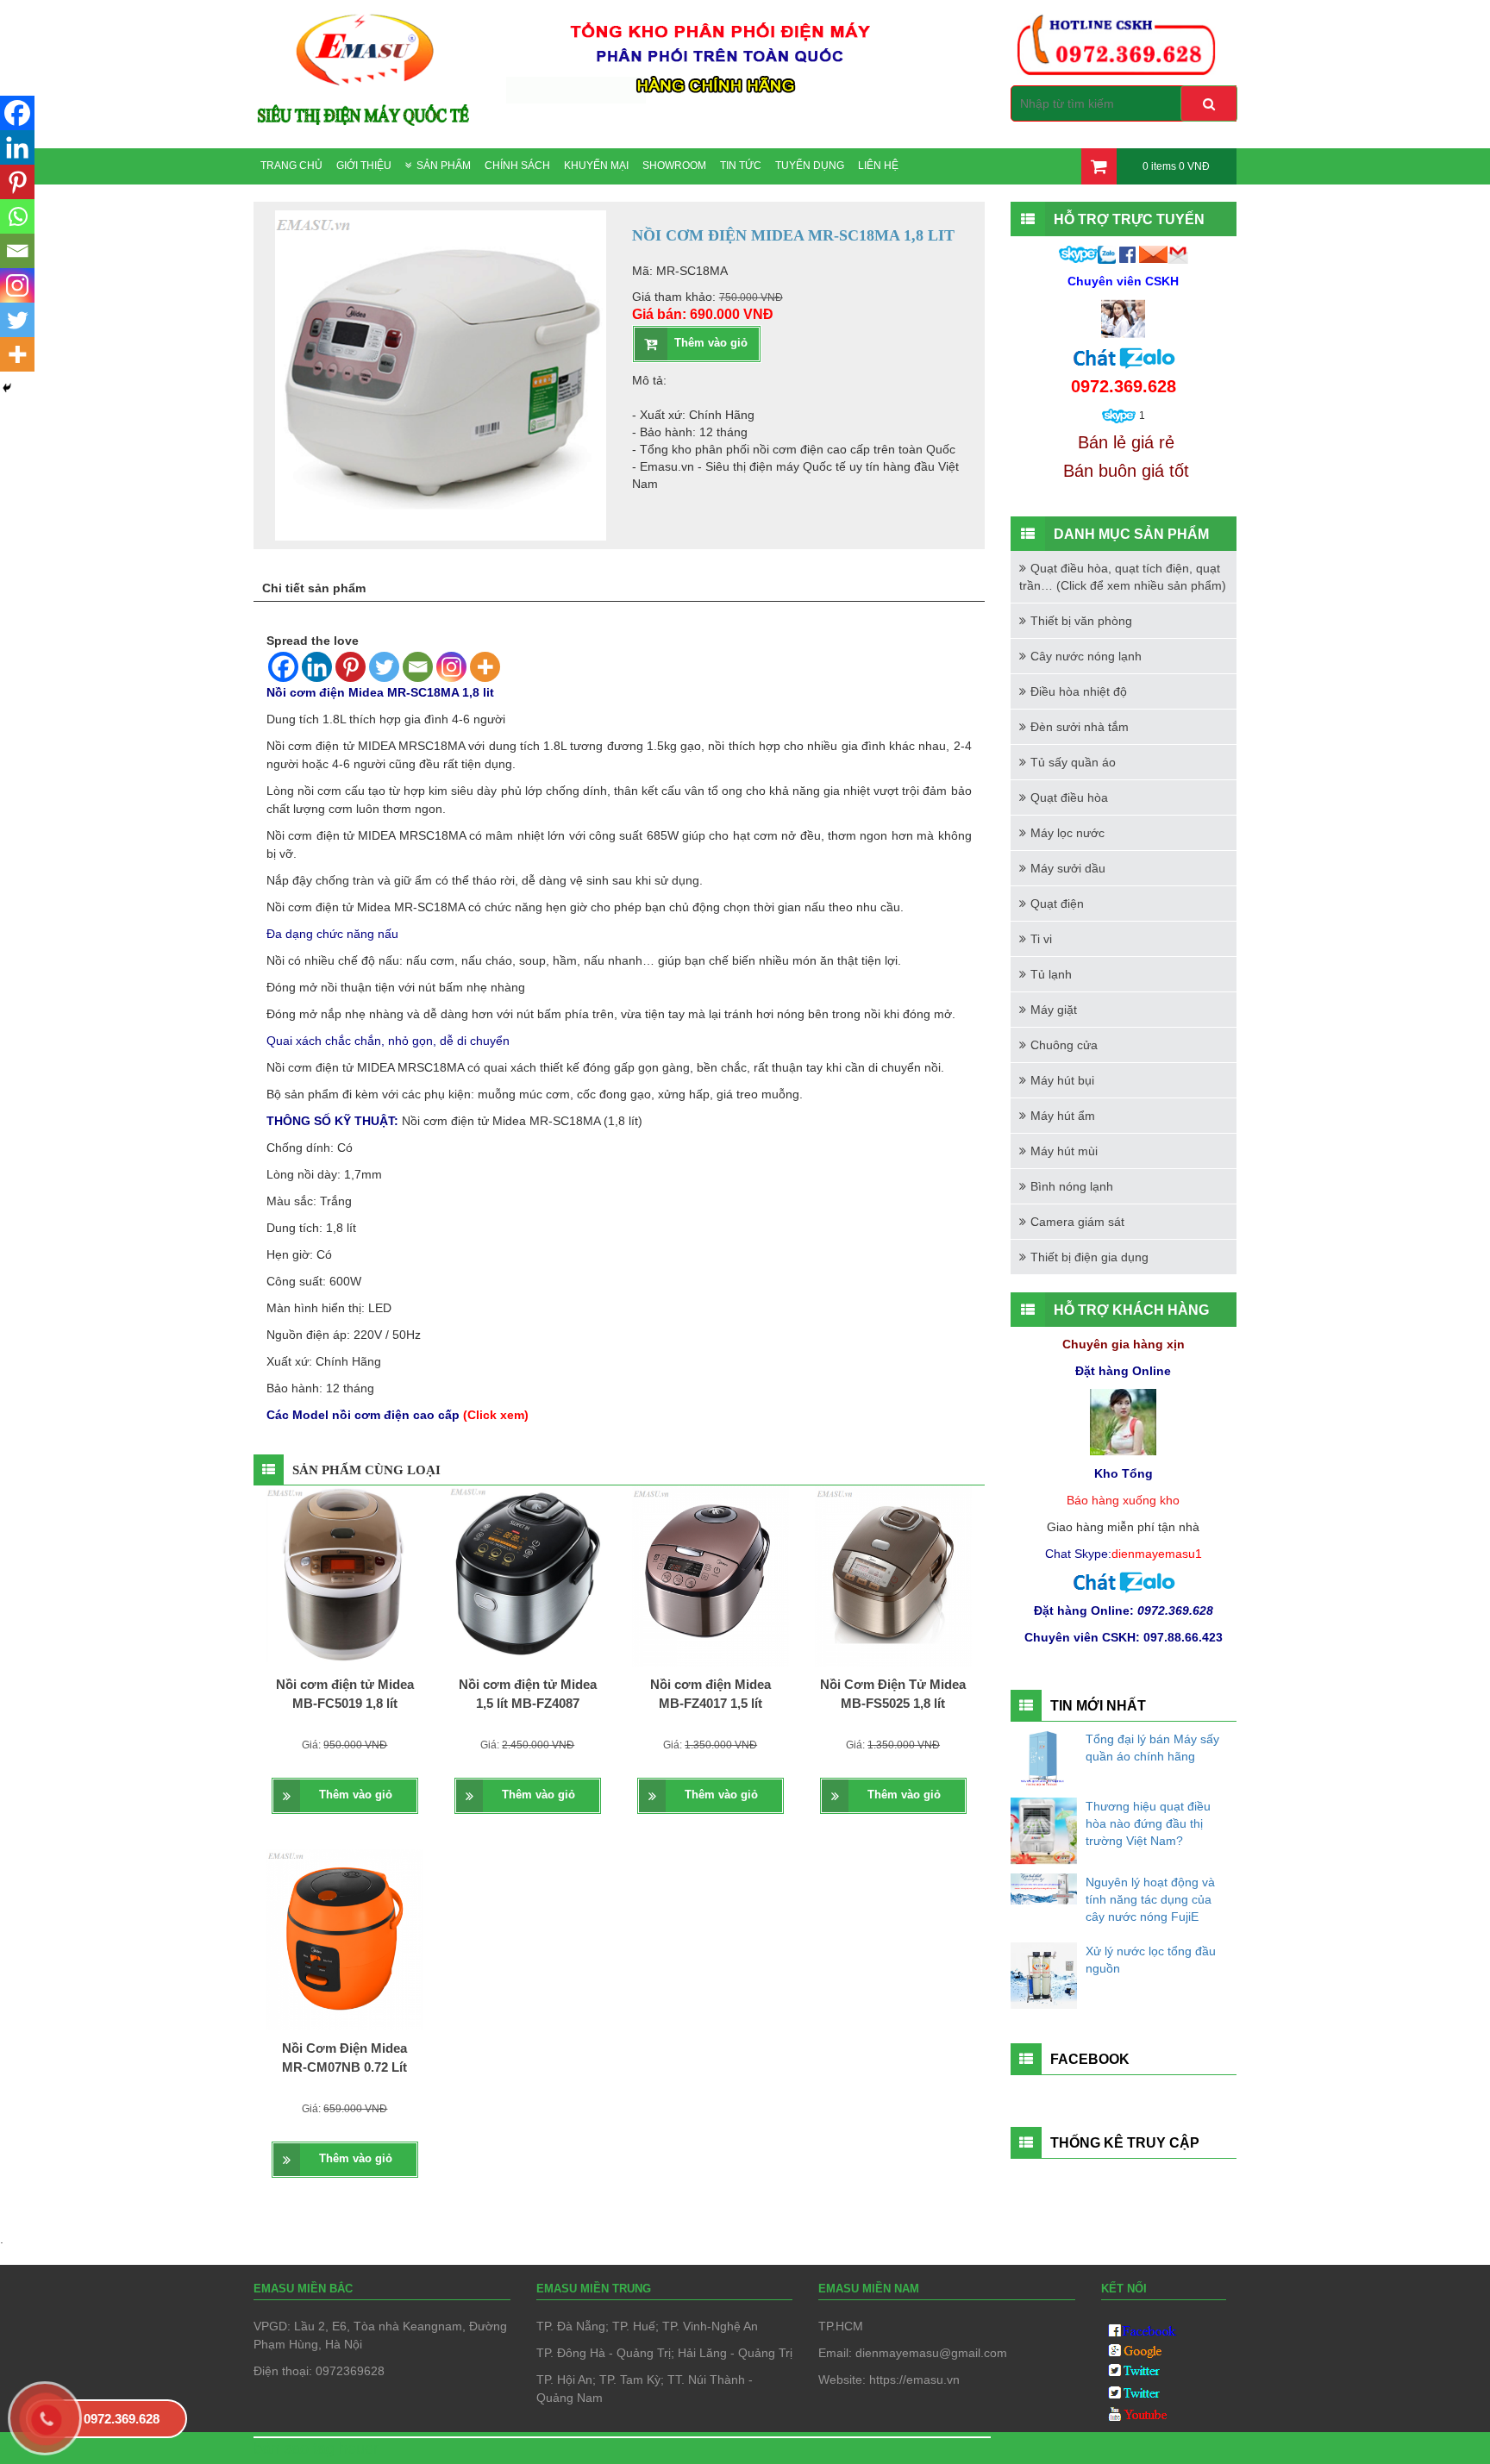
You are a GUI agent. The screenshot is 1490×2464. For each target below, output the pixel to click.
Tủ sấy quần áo (1073, 762)
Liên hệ (878, 166)
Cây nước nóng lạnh (1086, 656)
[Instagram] (451, 667)
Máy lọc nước (1067, 833)
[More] (485, 667)
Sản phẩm (444, 166)
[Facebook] (283, 667)
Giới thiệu (364, 166)
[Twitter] (384, 667)
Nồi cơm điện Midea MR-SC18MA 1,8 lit (380, 692)
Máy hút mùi (1064, 1151)
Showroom (674, 166)
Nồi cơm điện (303, 746)
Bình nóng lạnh (1072, 1186)
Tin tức (741, 166)
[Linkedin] (317, 667)
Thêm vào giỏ (711, 343)
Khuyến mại (596, 166)
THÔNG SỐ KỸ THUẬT (330, 1121)
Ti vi (1041, 939)
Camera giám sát (1077, 1222)
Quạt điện (1057, 904)
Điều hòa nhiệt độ (1079, 691)
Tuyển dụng (810, 166)
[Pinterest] (351, 667)
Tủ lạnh (1051, 974)
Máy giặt (1054, 1010)
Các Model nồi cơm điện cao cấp (398, 1415)
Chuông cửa (1064, 1045)
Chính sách (517, 166)
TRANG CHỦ (291, 166)
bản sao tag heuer (316, 2448)
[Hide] (7, 388)
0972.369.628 (122, 2419)
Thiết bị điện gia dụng (1089, 1257)
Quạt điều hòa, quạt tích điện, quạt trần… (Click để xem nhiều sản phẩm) (1123, 577)
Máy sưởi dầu (1068, 868)
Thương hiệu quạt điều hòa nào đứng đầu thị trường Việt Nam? (1148, 1823)
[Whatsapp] (17, 216)
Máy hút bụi (1062, 1080)
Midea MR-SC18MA (411, 907)
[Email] (418, 667)
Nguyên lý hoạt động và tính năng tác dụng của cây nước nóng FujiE (1150, 1899)
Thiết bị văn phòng (1081, 621)
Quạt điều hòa (1069, 797)
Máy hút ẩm (1063, 1116)
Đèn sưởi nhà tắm (1080, 727)
